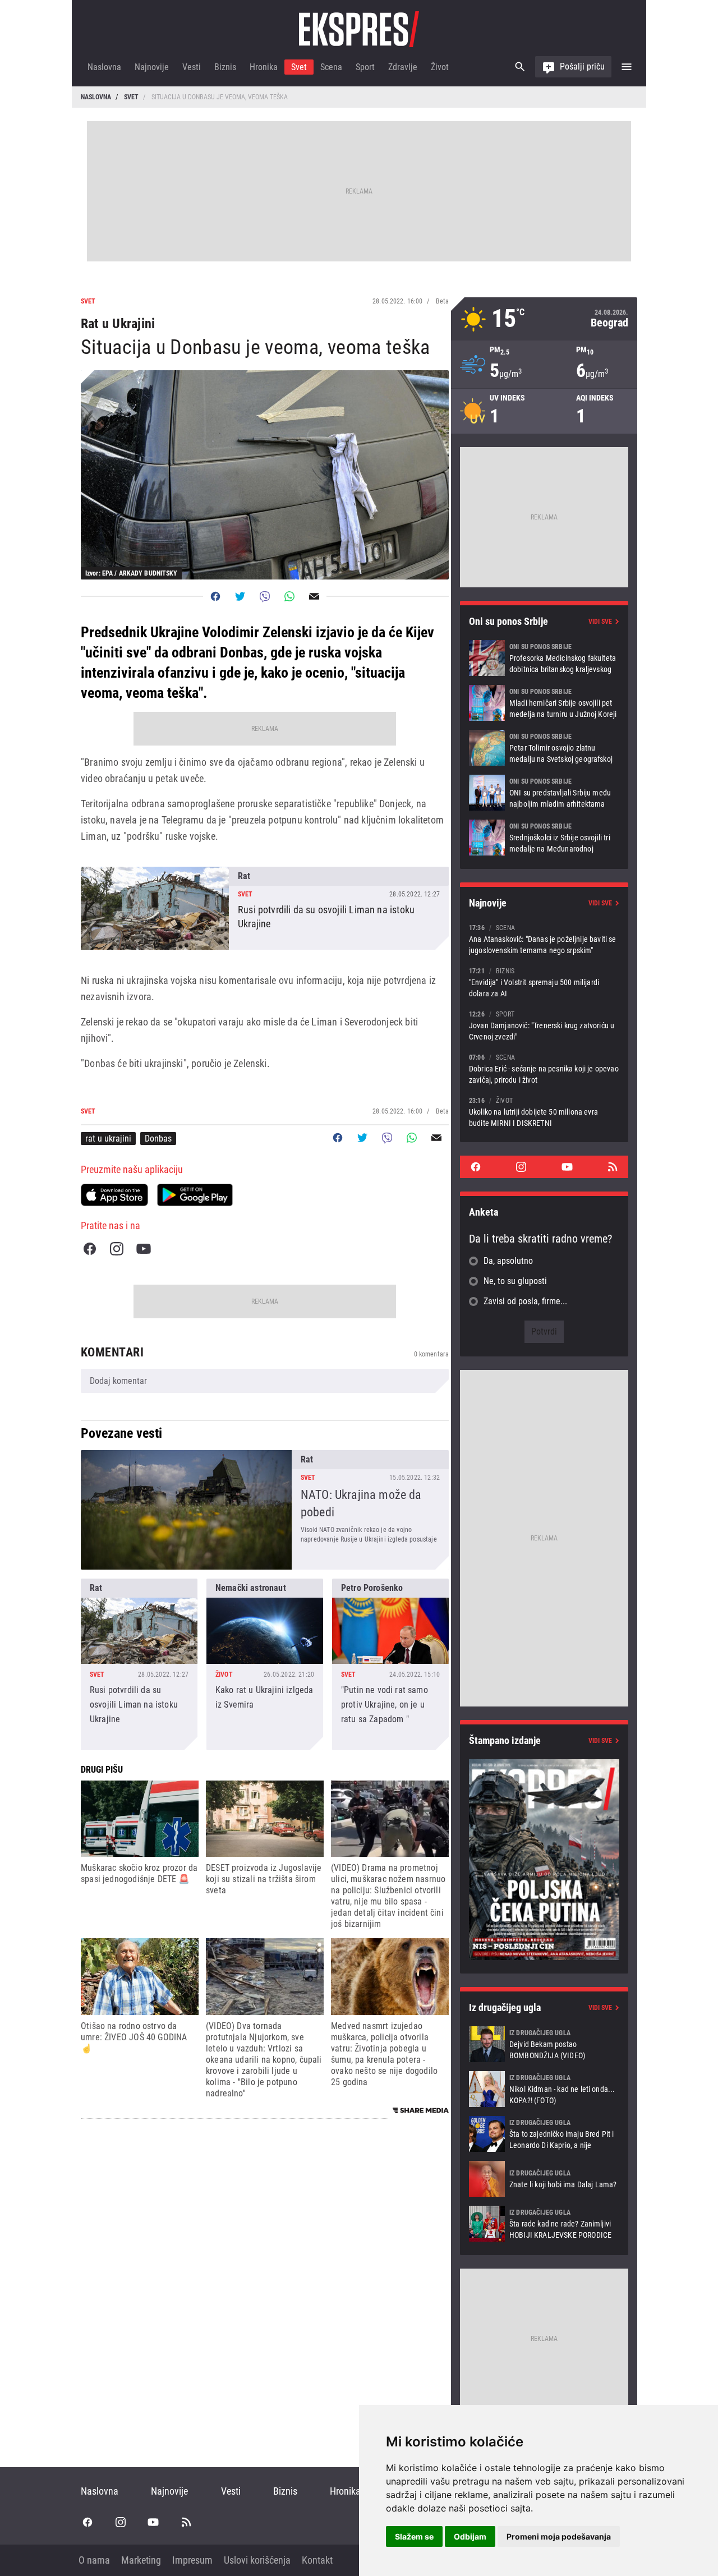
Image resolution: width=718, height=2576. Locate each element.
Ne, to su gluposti (515, 1281)
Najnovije (152, 67)
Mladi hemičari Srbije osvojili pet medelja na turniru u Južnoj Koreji (544, 703)
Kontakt (317, 2560)
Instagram (117, 1249)
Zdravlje (403, 67)
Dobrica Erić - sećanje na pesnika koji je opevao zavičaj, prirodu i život (544, 1068)
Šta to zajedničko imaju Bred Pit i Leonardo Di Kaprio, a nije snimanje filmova (544, 2134)
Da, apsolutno (508, 1261)
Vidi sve (600, 622)
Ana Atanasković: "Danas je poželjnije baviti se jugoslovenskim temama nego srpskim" (544, 939)
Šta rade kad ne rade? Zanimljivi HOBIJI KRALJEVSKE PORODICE (544, 2224)
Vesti (192, 67)
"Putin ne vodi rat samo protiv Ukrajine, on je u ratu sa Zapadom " (390, 1664)
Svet (299, 67)
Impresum (192, 2560)
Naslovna (104, 67)
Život (440, 67)
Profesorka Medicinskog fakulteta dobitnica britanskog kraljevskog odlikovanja (544, 658)
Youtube (144, 1249)
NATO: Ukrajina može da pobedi (265, 1510)
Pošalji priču (582, 66)
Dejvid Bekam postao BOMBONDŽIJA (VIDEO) (544, 2044)
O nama (94, 2560)
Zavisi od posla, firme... (525, 1301)
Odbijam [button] (470, 2536)
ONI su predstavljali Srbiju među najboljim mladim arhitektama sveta (544, 793)
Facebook (90, 1249)
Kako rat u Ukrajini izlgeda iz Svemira (265, 1664)
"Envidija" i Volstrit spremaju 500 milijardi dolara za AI (544, 982)
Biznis (225, 67)
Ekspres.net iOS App (114, 1195)
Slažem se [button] (414, 2536)
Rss (613, 1167)
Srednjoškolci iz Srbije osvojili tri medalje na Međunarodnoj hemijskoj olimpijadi (544, 838)
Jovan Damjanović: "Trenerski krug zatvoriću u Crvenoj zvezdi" (544, 1025)
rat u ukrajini (108, 1138)
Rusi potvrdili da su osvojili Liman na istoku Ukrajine (265, 908)
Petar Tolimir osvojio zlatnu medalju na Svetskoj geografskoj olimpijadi (544, 748)
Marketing (141, 2560)
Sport (365, 67)
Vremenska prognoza (544, 319)
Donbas (158, 1138)
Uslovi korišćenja (257, 2560)
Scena (331, 67)
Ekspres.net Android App (195, 1195)
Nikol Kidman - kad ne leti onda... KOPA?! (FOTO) (544, 2089)
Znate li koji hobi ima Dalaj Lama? (544, 2179)
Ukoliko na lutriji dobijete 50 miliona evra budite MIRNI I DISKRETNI (544, 1112)
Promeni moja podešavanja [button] (559, 2536)
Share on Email (314, 596)
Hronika (264, 67)
